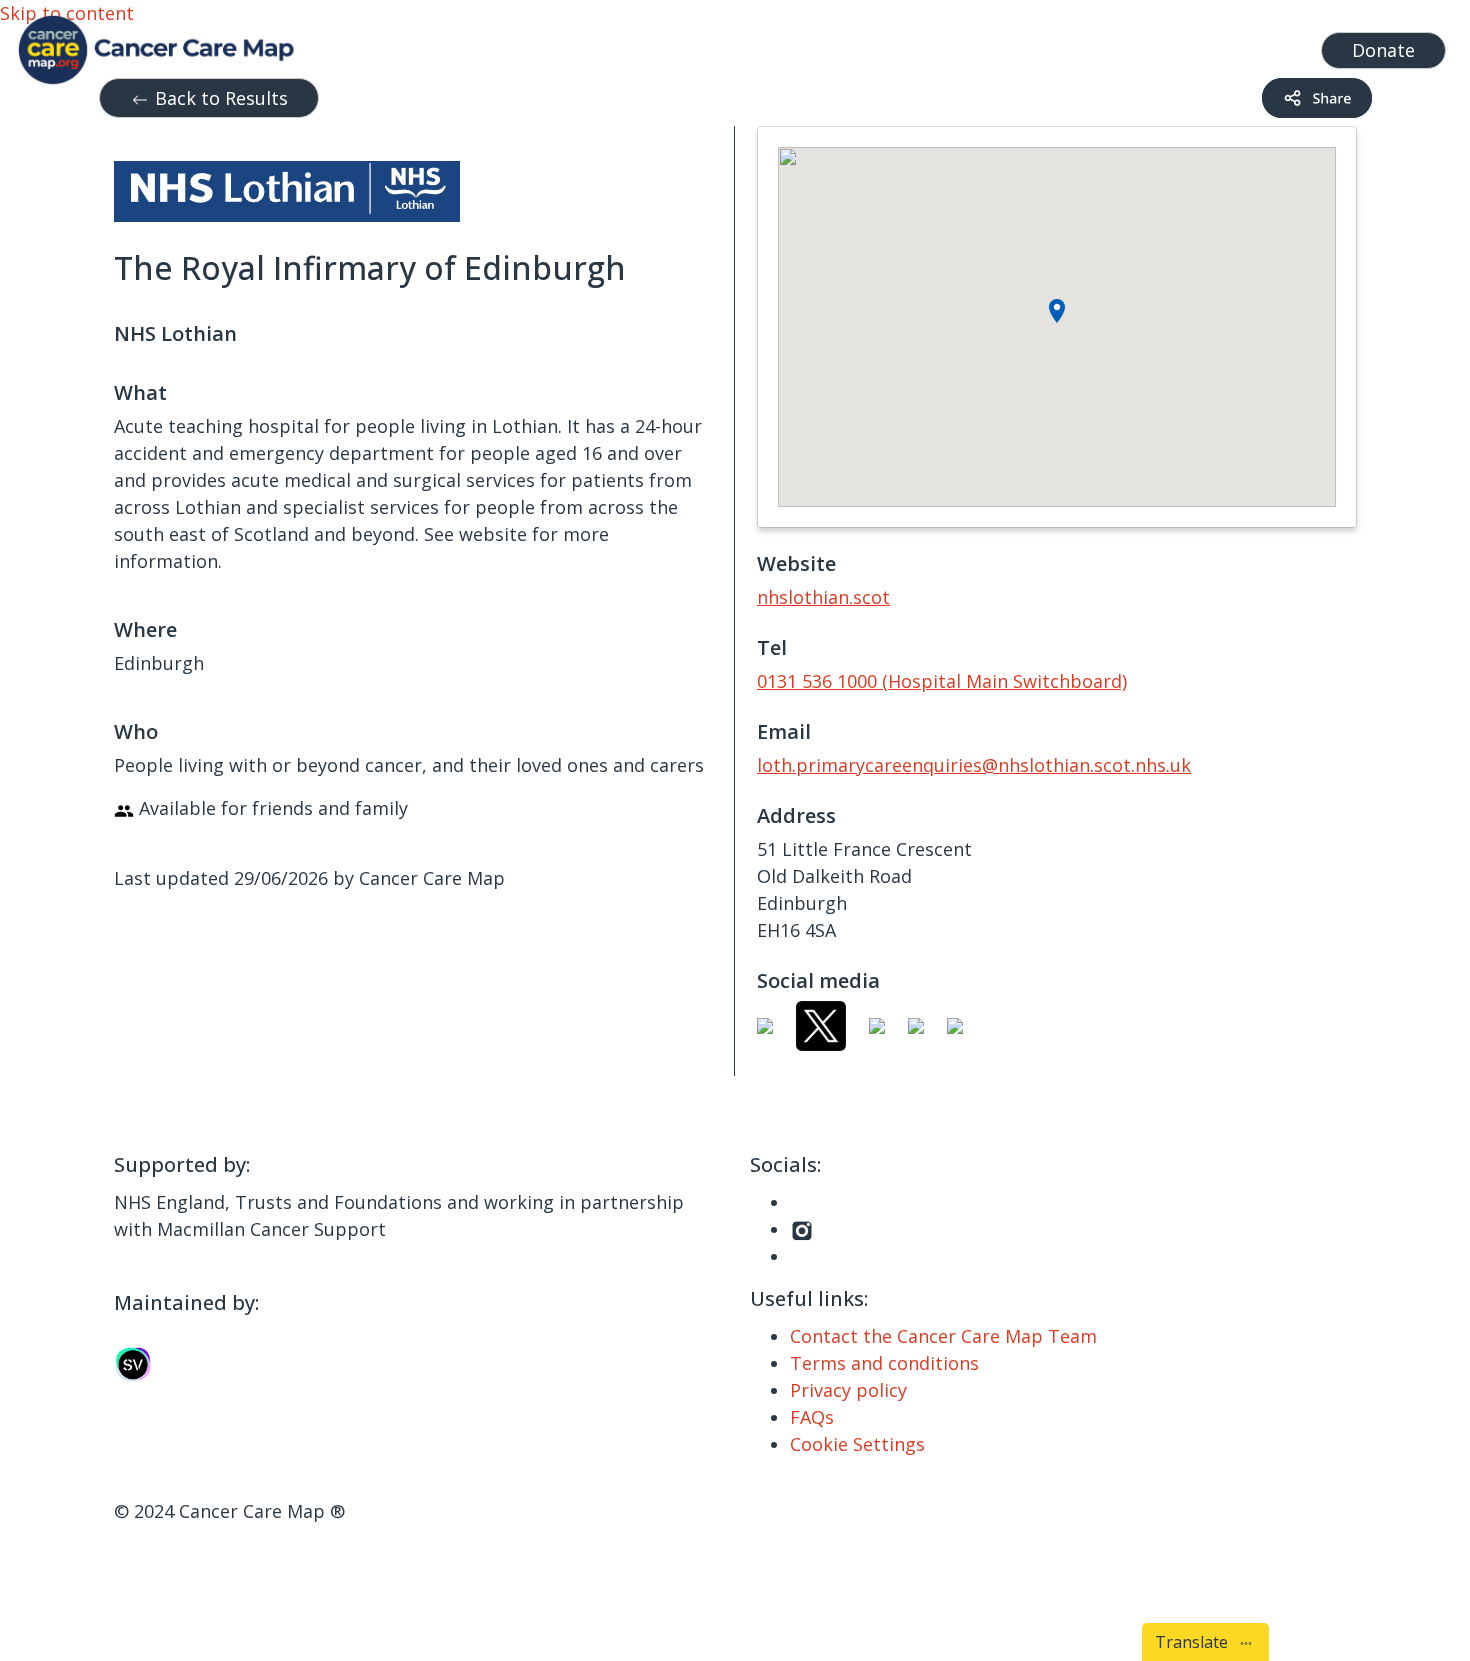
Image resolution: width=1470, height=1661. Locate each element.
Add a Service (1121, 45)
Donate (1383, 50)
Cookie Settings (857, 1444)
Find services (1249, 45)
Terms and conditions (884, 1363)
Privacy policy (848, 1390)
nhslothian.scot (823, 597)
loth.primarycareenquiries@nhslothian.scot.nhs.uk (974, 765)
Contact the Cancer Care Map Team (943, 1336)
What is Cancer (839, 45)
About (1004, 45)
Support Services (669, 45)
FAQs (812, 1417)
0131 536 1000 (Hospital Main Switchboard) (942, 681)
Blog (939, 45)
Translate (1195, 1642)
